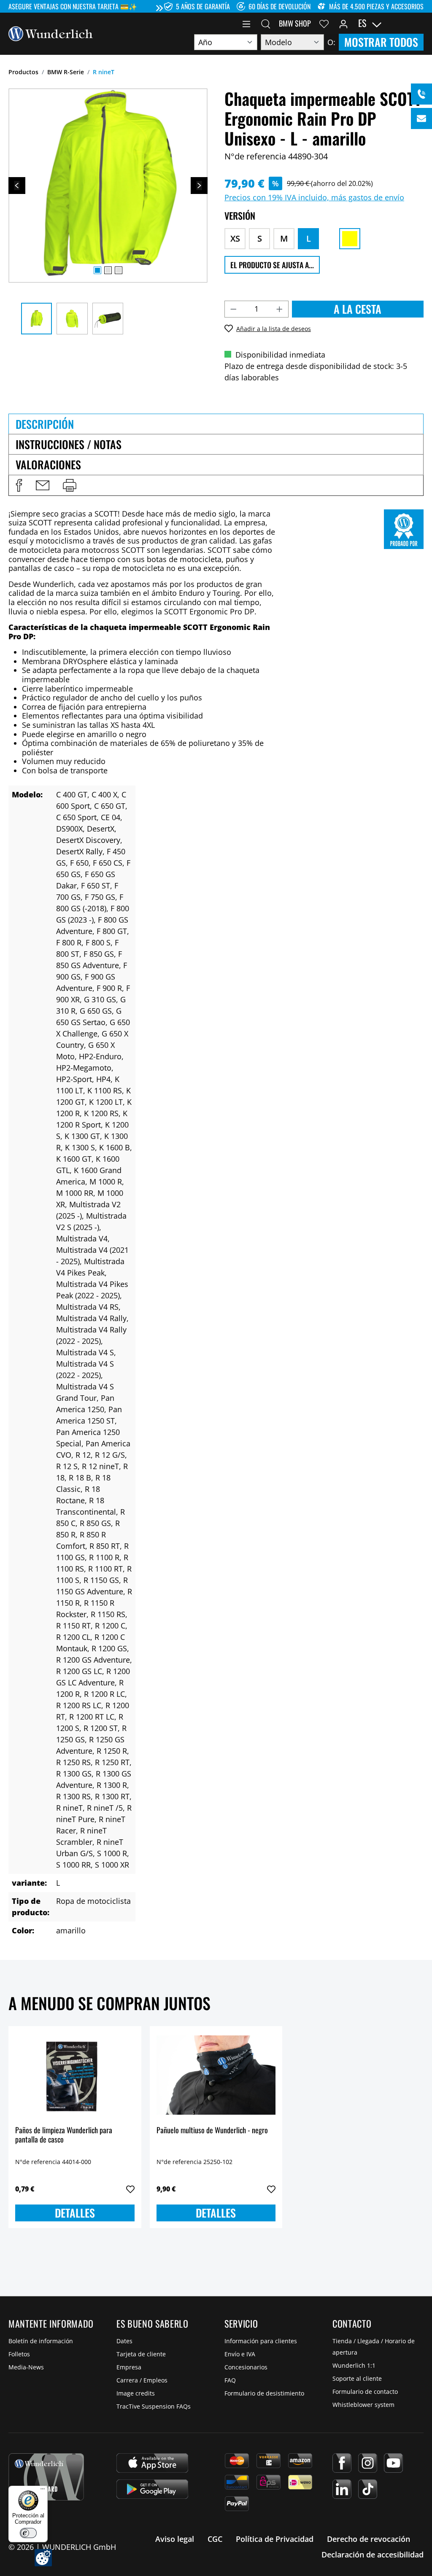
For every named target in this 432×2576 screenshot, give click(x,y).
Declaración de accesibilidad (373, 2554)
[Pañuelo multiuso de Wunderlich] (216, 2075)
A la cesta (358, 309)
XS (235, 238)
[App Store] (152, 2463)
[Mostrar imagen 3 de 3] (119, 270)
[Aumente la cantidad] (280, 309)
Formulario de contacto (365, 2392)
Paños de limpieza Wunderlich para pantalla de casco (64, 2135)
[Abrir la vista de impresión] (70, 485)
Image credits (136, 2393)
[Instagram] (368, 2463)
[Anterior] (17, 186)
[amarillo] (350, 239)
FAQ (230, 2380)
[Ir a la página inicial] (51, 33)
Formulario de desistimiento (264, 2393)
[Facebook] (342, 2463)
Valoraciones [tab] (48, 464)
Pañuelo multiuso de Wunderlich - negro (212, 2131)
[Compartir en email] (43, 485)
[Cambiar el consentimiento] (43, 2558)
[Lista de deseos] (324, 23)
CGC (215, 2539)
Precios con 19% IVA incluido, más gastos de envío (314, 197)
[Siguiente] (199, 186)
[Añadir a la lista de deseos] (130, 2189)
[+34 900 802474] (421, 94)
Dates (124, 2341)
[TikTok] (368, 2489)
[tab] (216, 424)
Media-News (26, 2367)
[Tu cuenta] (343, 23)
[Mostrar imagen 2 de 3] (108, 270)
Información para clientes (261, 2341)
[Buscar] (266, 23)
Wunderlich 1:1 (354, 2365)
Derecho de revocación (369, 2539)
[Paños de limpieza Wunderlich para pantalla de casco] (75, 2075)
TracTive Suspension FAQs (154, 2406)
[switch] (28, 2533)
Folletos (19, 2354)
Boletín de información (41, 2341)
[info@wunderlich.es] (421, 118)
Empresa (129, 2367)
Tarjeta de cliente (141, 2354)
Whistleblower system (363, 2405)
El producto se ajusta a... (272, 265)
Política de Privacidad (275, 2539)
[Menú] (246, 23)
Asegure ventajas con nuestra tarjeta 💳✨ (73, 6)
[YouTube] (393, 2463)
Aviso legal (175, 2539)
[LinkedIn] (342, 2489)
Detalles (75, 2213)
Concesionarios (246, 2367)
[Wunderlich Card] (46, 2477)
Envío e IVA (240, 2354)
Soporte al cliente (357, 2378)
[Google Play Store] (152, 2489)
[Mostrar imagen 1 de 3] (97, 270)
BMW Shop (295, 23)
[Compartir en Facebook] (19, 485)
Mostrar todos (381, 42)
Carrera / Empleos (142, 2380)
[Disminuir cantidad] (233, 309)
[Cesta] (418, 23)
